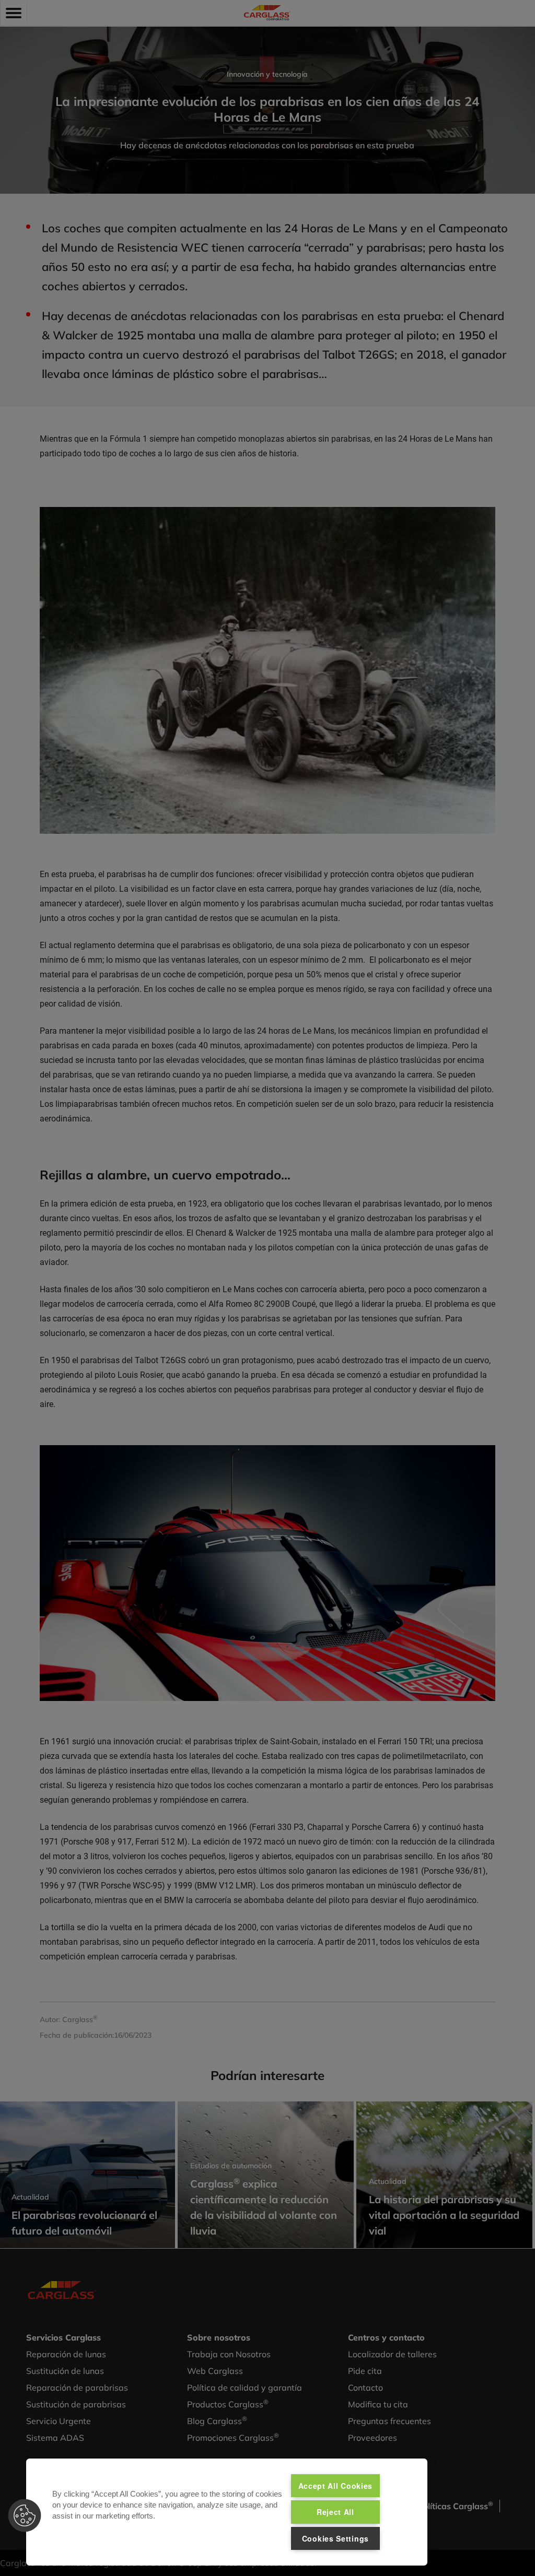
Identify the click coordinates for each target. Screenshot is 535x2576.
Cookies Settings (335, 2538)
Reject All (335, 2512)
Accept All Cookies (336, 2486)
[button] (25, 2515)
